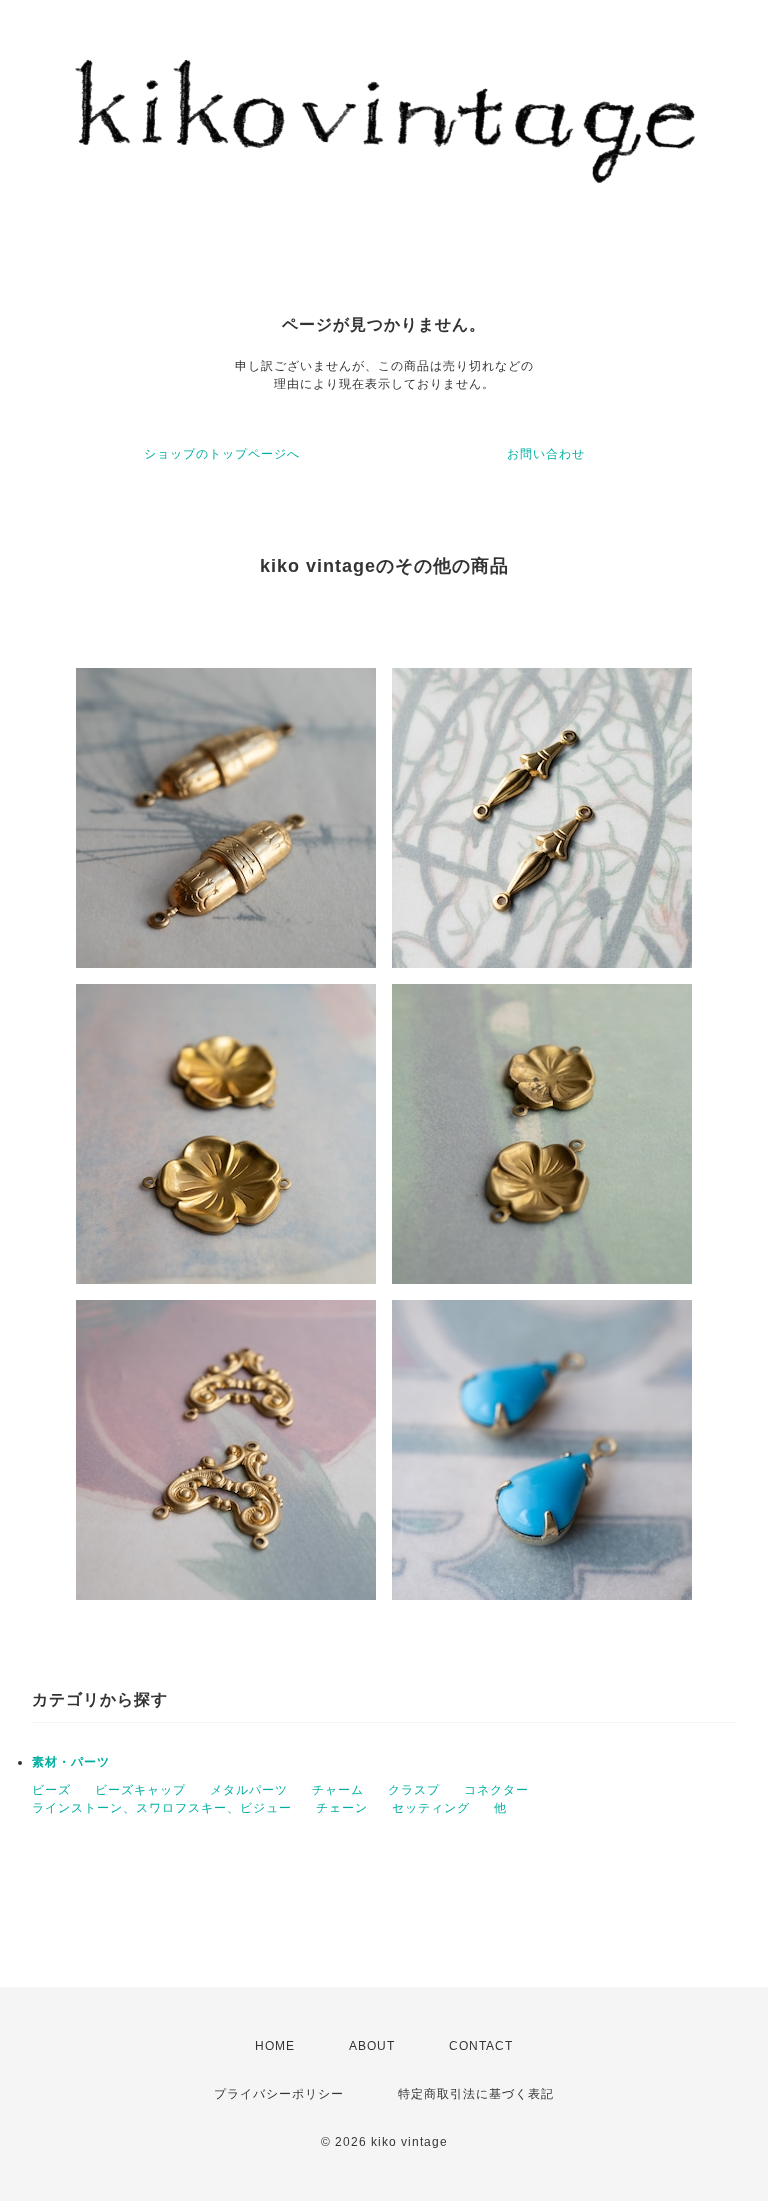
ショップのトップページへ (222, 454)
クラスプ (414, 1790)
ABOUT (372, 2046)
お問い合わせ (546, 454)
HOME (275, 2046)
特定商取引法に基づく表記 (476, 2094)
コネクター (496, 1790)
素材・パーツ (71, 1762)
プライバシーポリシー (279, 2094)
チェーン (342, 1808)
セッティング (431, 1808)
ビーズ (51, 1790)
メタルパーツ (249, 1790)
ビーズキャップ (140, 1790)
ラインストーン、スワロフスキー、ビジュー (162, 1808)
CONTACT (481, 2046)
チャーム (338, 1790)
